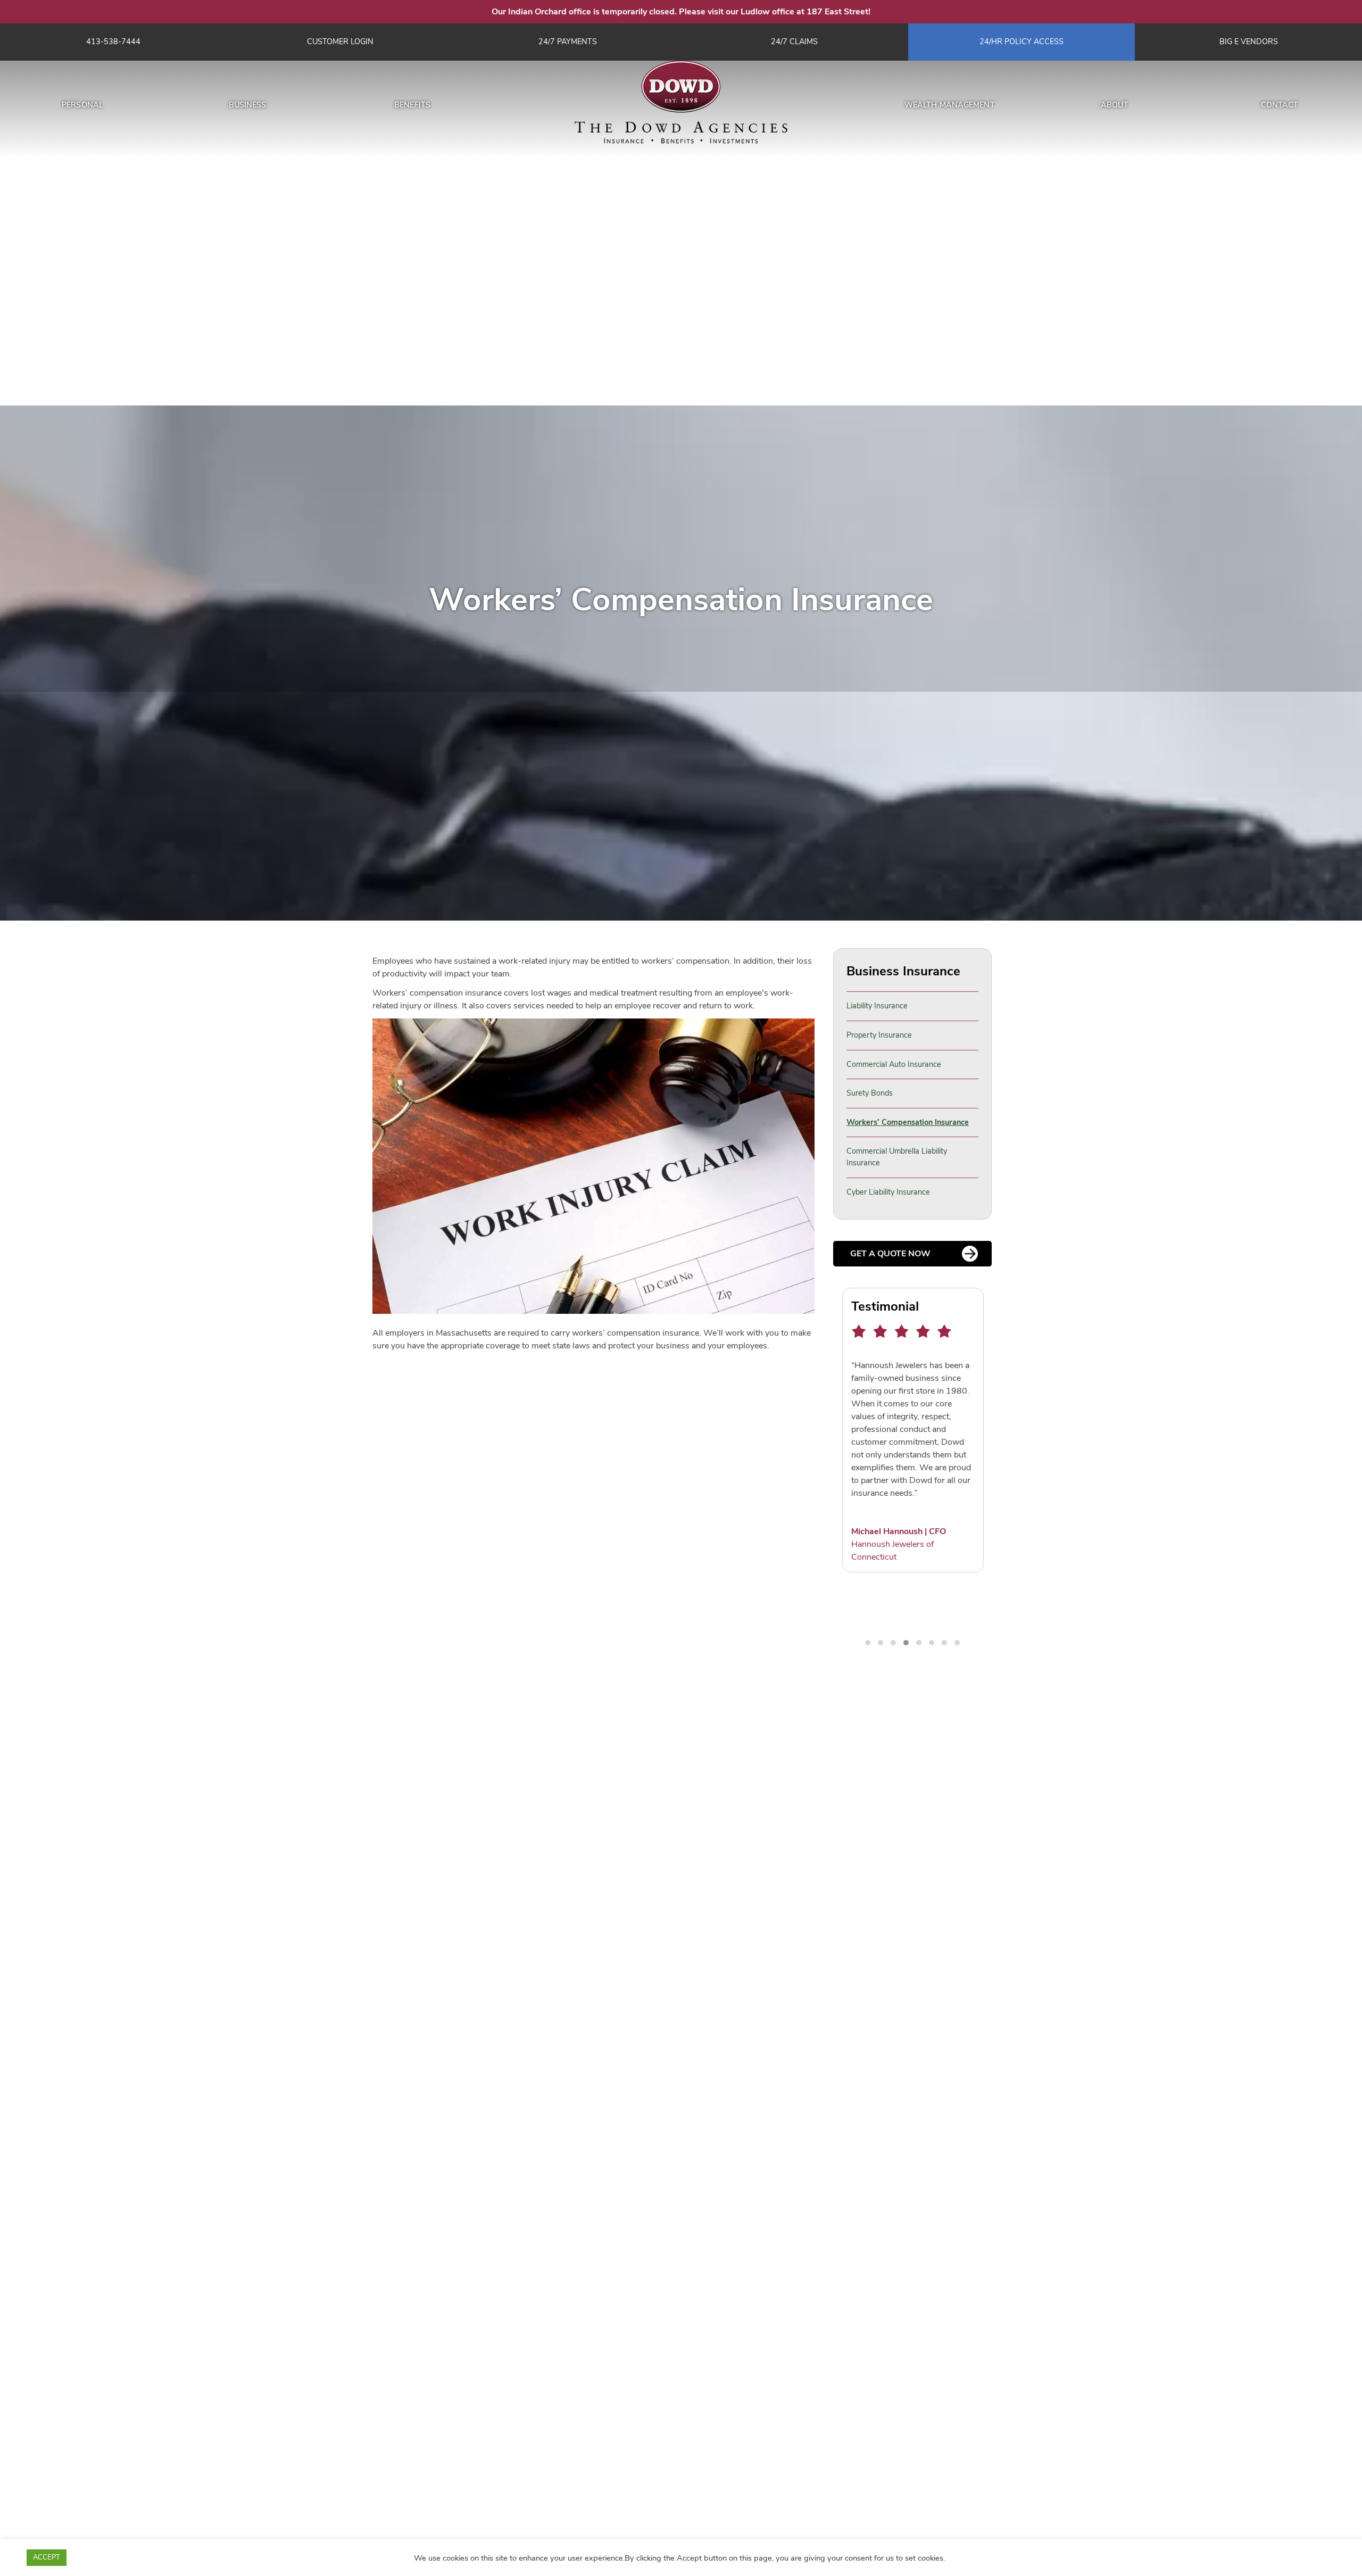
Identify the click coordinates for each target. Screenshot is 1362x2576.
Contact (1280, 105)
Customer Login (340, 42)
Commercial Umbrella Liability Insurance (897, 1157)
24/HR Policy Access (1021, 42)
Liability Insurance (877, 1006)
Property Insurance (879, 1035)
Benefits (412, 105)
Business (248, 105)
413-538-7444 (113, 42)
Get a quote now (890, 1254)
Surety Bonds (870, 1093)
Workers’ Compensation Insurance (908, 1122)
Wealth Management (950, 105)
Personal (82, 105)
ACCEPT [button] (47, 2557)
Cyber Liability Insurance (888, 1192)
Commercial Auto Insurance (894, 1064)
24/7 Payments (568, 42)
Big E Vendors (1249, 42)
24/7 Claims (794, 42)
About (1115, 105)
